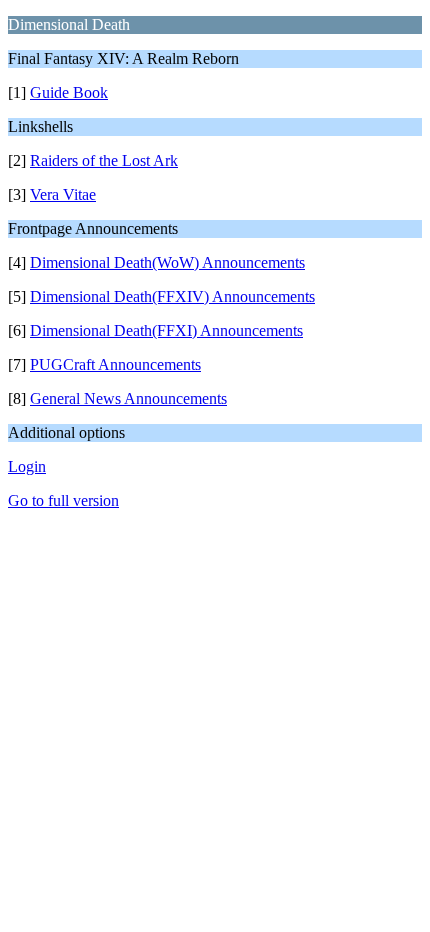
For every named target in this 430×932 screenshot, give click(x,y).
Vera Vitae (63, 194)
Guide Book (69, 92)
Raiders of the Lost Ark (104, 160)
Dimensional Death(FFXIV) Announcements (172, 296)
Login (27, 466)
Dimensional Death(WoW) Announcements (167, 262)
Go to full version (63, 500)
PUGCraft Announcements (115, 364)
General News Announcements (128, 398)
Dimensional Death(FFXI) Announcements (166, 330)
